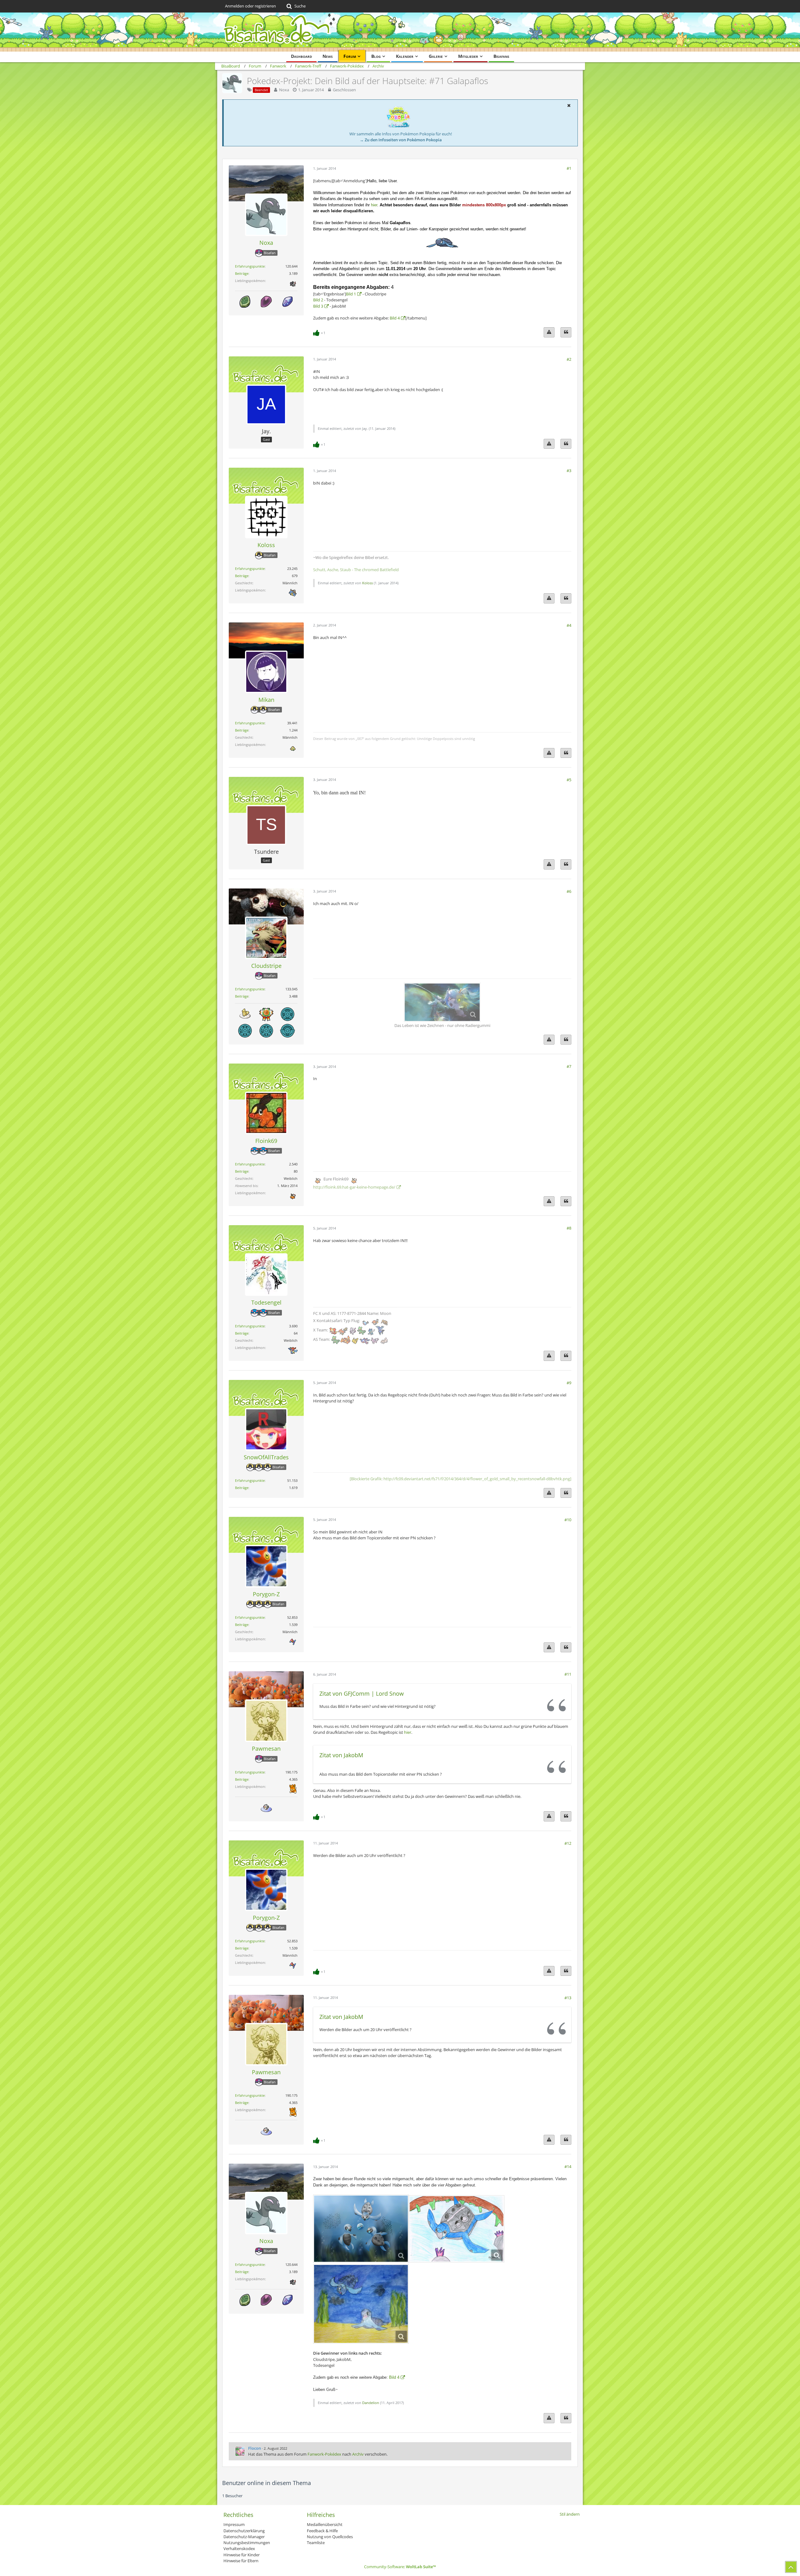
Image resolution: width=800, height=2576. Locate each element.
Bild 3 (318, 306)
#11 (568, 1674)
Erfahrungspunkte (250, 266)
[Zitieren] (566, 332)
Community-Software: (400, 2567)
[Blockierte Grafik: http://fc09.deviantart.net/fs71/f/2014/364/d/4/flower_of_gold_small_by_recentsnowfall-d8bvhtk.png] (460, 1479)
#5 (569, 780)
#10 (568, 1520)
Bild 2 (318, 300)
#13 (568, 1998)
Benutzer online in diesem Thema (267, 2483)
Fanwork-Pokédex (324, 2454)
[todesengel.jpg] (361, 2304)
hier (374, 205)
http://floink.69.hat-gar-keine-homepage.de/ (354, 1187)
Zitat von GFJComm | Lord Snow (362, 1693)
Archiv (358, 2454)
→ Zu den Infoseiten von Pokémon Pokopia (401, 140)
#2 (569, 359)
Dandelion (371, 2403)
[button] (569, 105)
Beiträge (242, 273)
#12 (568, 1843)
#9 (569, 1383)
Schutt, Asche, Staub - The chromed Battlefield (356, 570)
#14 (568, 2166)
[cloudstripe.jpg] (361, 2229)
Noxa (284, 90)
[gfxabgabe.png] (442, 1002)
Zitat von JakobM (341, 1755)
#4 (569, 625)
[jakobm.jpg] (457, 2229)
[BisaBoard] (400, 32)
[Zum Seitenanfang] (791, 2567)
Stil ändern (570, 2514)
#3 (569, 470)
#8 (569, 1228)
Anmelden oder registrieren (250, 6)
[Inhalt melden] (549, 332)
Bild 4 (395, 318)
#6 (569, 891)
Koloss (367, 583)
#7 (569, 1066)
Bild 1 (351, 294)
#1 (569, 168)
